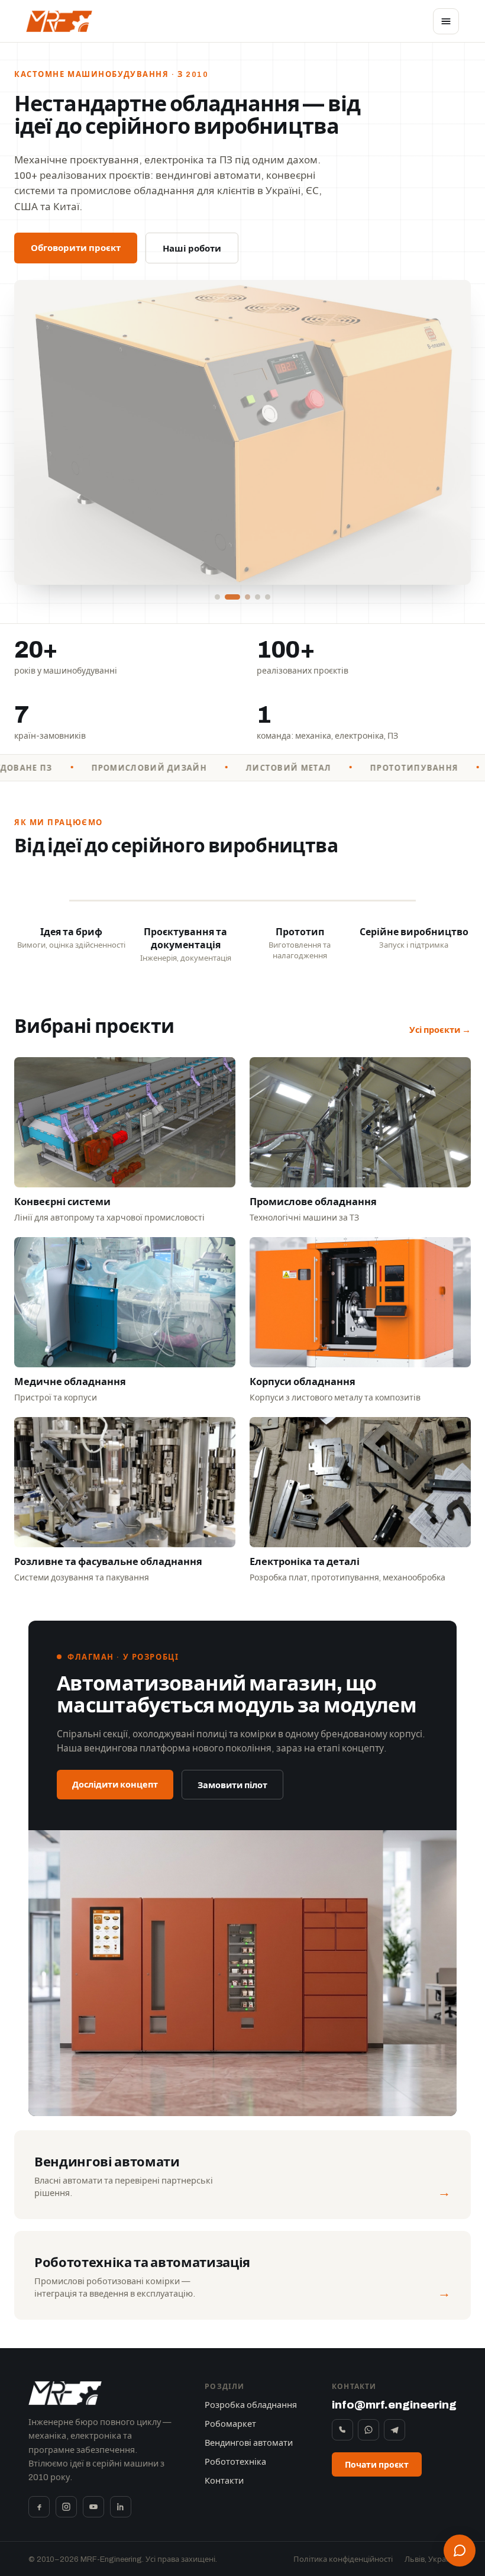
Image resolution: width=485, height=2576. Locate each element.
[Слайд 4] (258, 597)
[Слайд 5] (268, 597)
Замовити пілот (232, 1785)
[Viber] (342, 2430)
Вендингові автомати (249, 2443)
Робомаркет (230, 2424)
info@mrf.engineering (394, 2405)
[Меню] (446, 21)
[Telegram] (395, 2430)
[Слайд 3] (242, 597)
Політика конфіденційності (343, 2559)
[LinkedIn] (121, 2507)
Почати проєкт (377, 2465)
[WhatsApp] (368, 2430)
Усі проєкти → (440, 1030)
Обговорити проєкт (76, 248)
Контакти (224, 2481)
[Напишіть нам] (460, 2551)
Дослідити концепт (115, 1785)
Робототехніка (235, 2462)
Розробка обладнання (251, 2405)
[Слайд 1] (217, 597)
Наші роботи (192, 249)
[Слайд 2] (227, 597)
